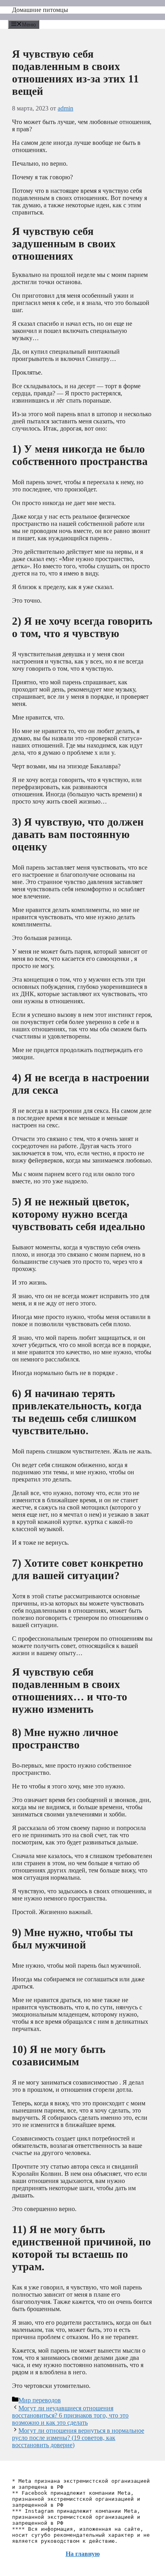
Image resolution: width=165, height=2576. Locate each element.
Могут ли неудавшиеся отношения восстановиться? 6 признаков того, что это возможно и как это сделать (70, 2415)
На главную (83, 2554)
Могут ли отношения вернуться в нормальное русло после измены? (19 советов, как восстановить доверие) (78, 2438)
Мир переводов (40, 2400)
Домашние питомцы (40, 10)
